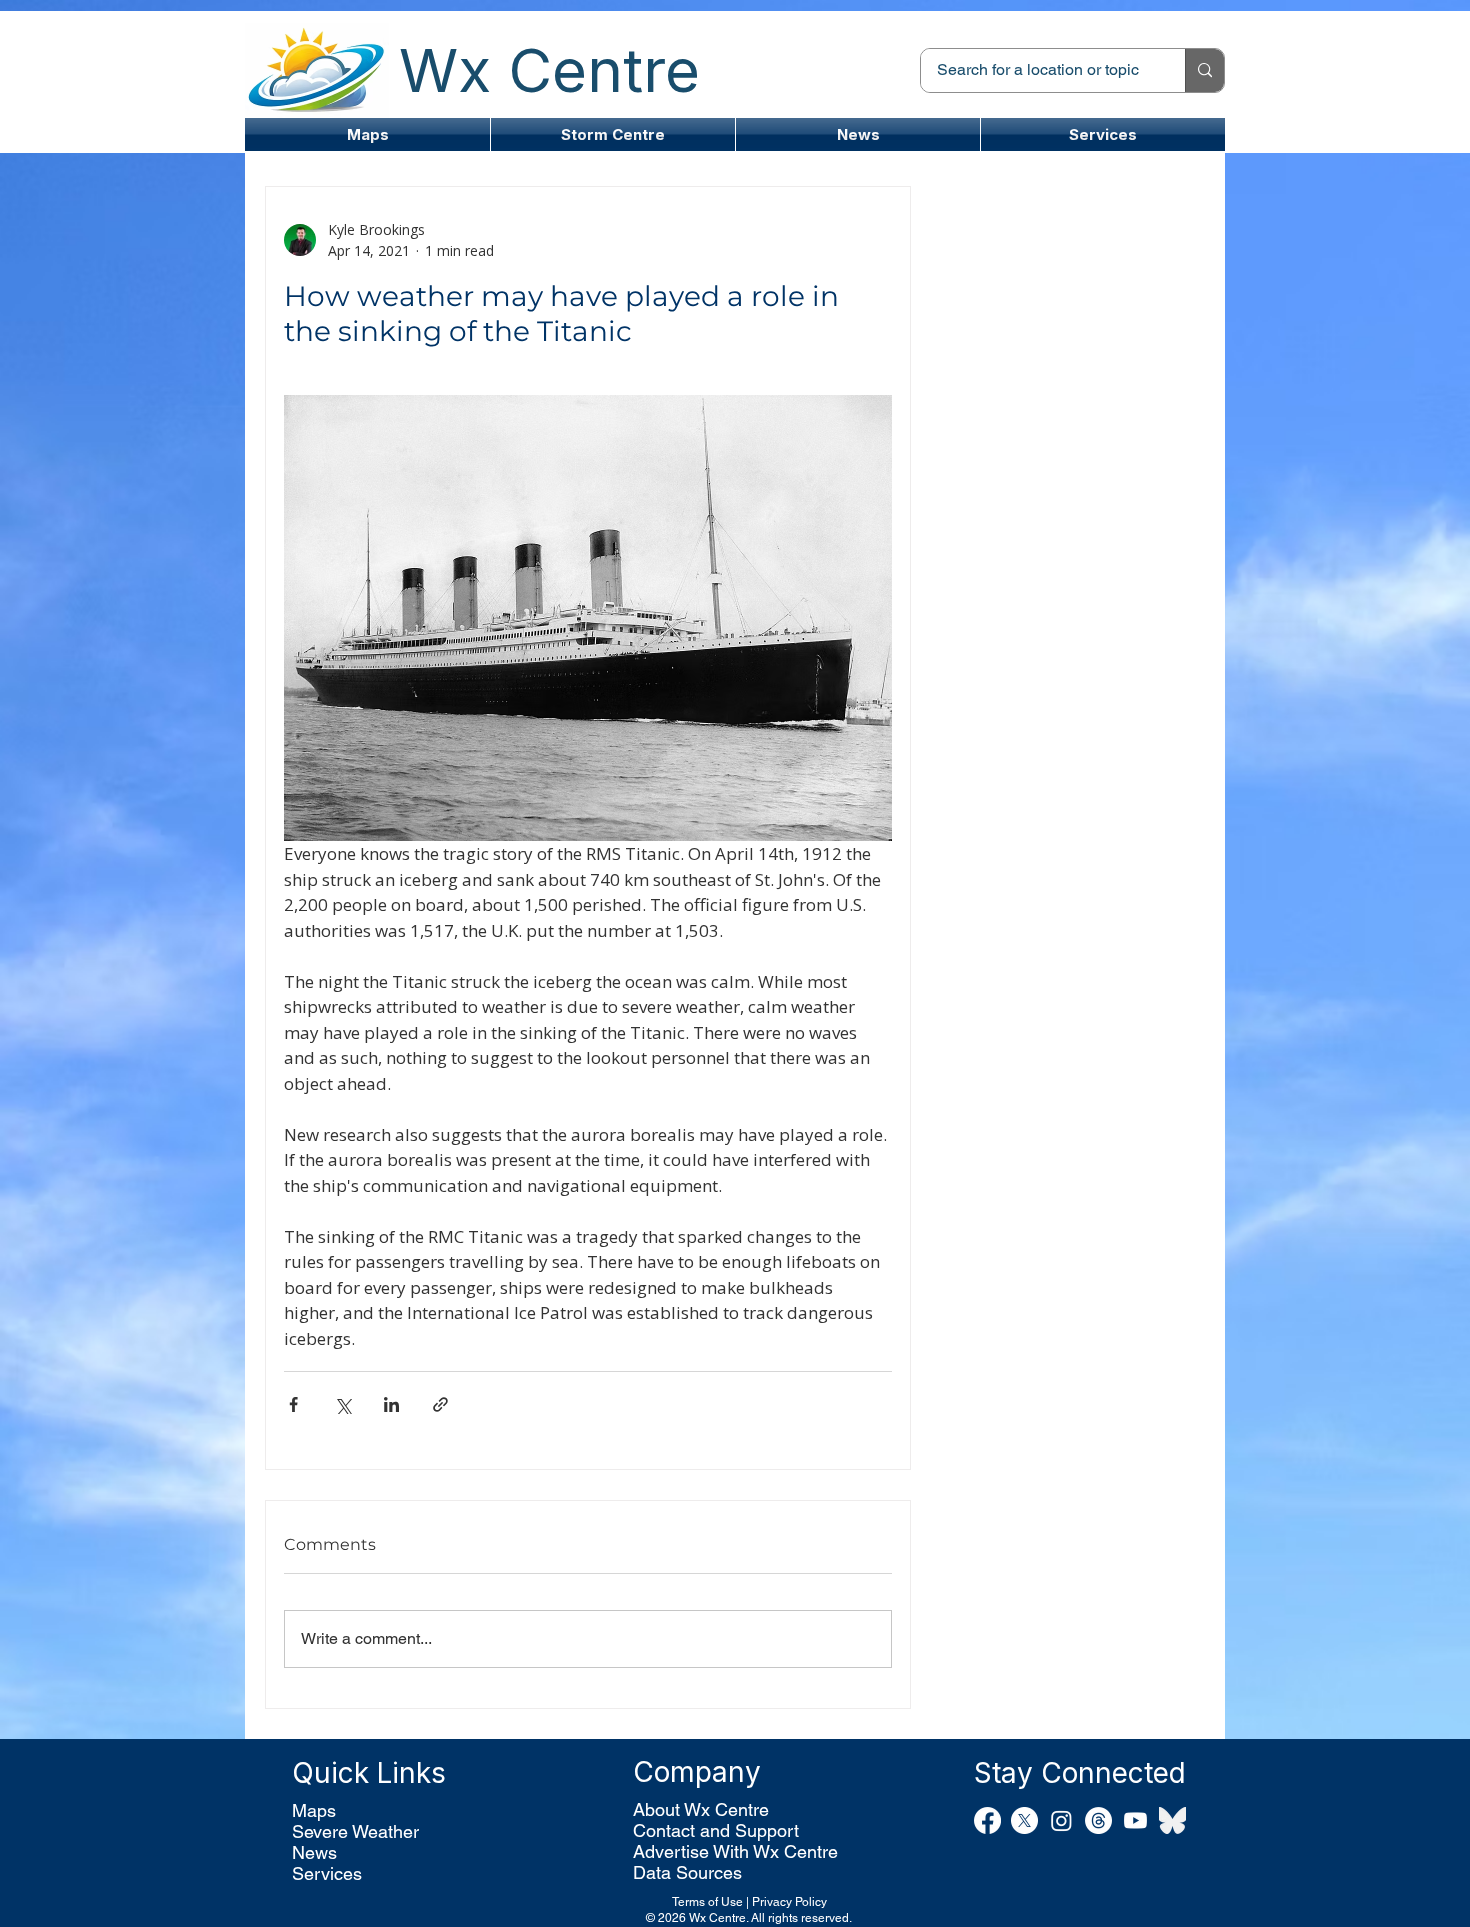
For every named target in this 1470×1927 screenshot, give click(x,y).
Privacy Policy (789, 1902)
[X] (1024, 1820)
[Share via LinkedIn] (391, 1404)
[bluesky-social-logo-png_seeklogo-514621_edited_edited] (1172, 1820)
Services (327, 1873)
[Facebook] (987, 1820)
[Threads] (1098, 1820)
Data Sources (687, 1872)
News (314, 1852)
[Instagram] (1061, 1820)
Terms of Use (707, 1902)
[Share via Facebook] (293, 1404)
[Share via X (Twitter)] (342, 1404)
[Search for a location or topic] (1204, 70)
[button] (613, 134)
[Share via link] (440, 1404)
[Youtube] (1135, 1820)
